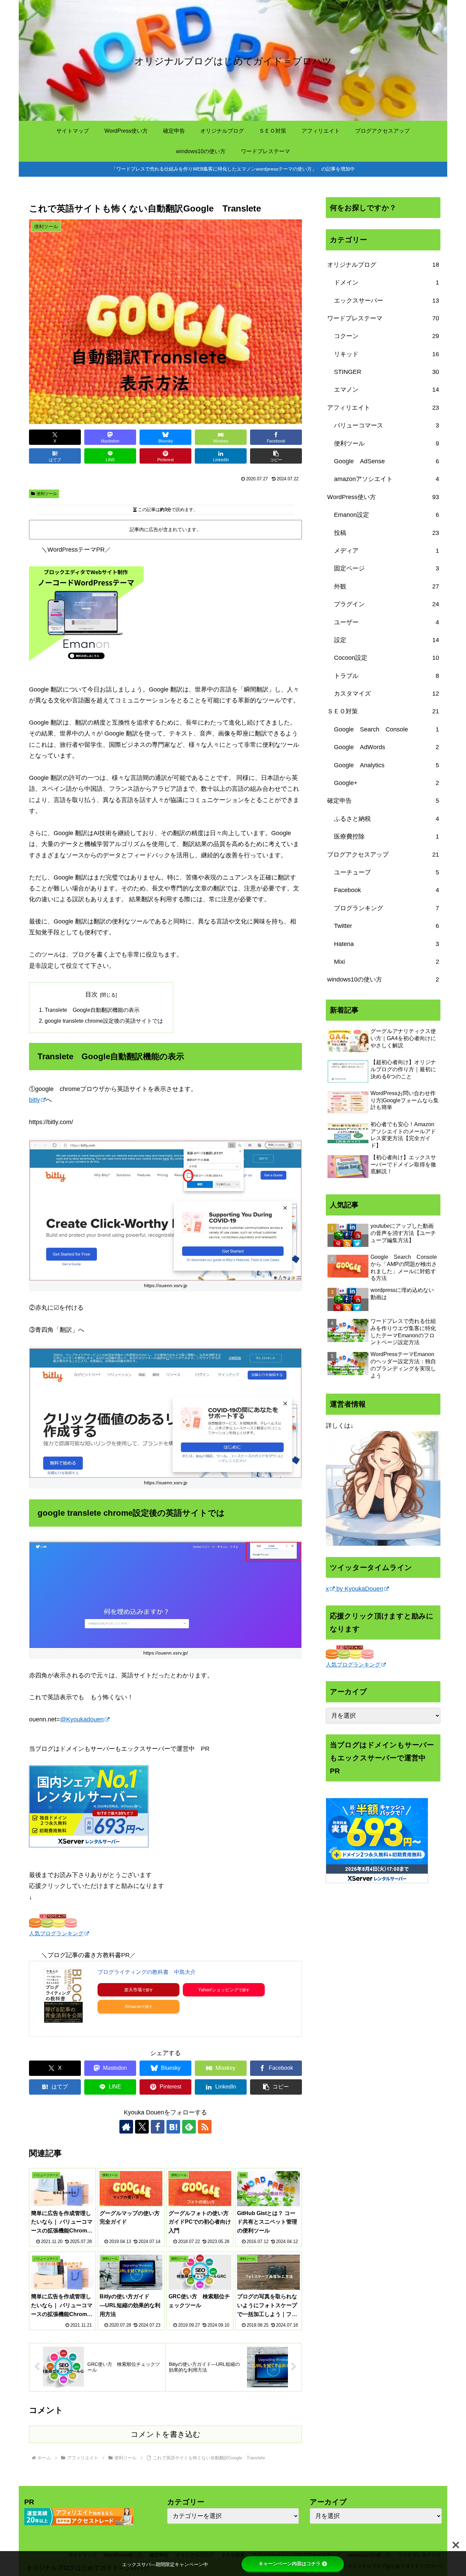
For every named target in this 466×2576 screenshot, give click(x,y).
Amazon (133, 2006)
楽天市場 (133, 1990)
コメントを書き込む (166, 2434)
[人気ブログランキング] (53, 1920)
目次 (91, 994)
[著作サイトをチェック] (126, 2127)
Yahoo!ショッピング (218, 1990)
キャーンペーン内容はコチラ (290, 2564)
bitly (34, 1100)
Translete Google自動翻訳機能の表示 (92, 1010)
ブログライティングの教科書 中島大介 (147, 1972)
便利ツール (47, 494)
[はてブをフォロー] (173, 2127)
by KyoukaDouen (359, 1589)
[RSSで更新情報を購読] (205, 2127)
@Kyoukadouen (82, 1719)
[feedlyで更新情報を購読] (189, 2127)
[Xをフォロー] (142, 2127)
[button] (276, 456)
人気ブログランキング (56, 1933)
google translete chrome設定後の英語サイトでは (104, 1021)
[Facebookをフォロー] (158, 2127)
